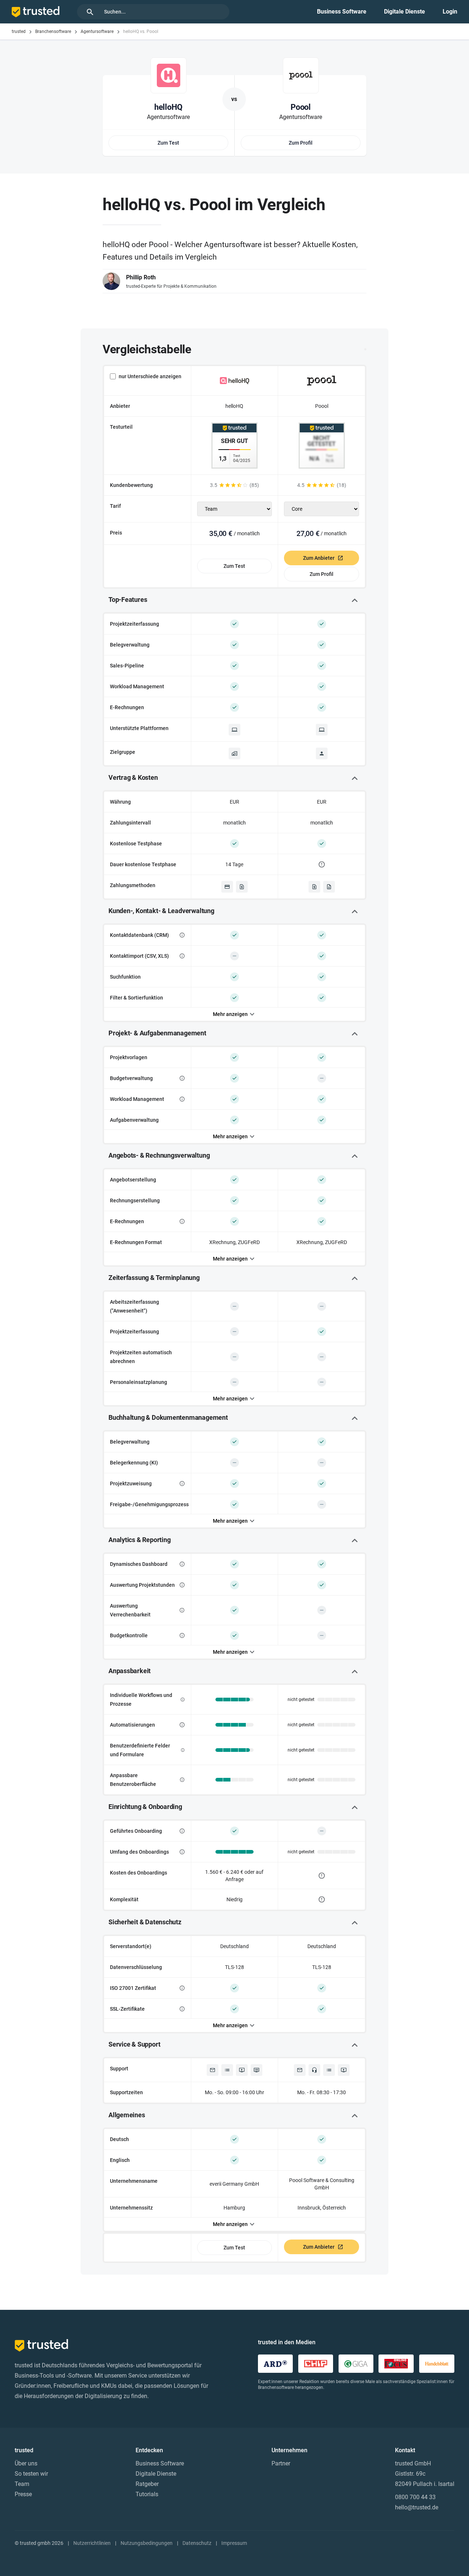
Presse (23, 2494)
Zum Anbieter (319, 558)
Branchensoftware (53, 31)
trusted (19, 31)
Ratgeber (147, 2484)
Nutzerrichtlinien (92, 2543)
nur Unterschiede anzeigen (150, 376)
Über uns (26, 2463)
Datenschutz (197, 2543)
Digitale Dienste (405, 12)
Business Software (342, 12)
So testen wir (31, 2474)
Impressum (234, 2543)
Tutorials (147, 2494)
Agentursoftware (97, 31)
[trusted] (36, 12)
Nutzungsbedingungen (147, 2543)
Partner (281, 2463)
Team (22, 2484)
